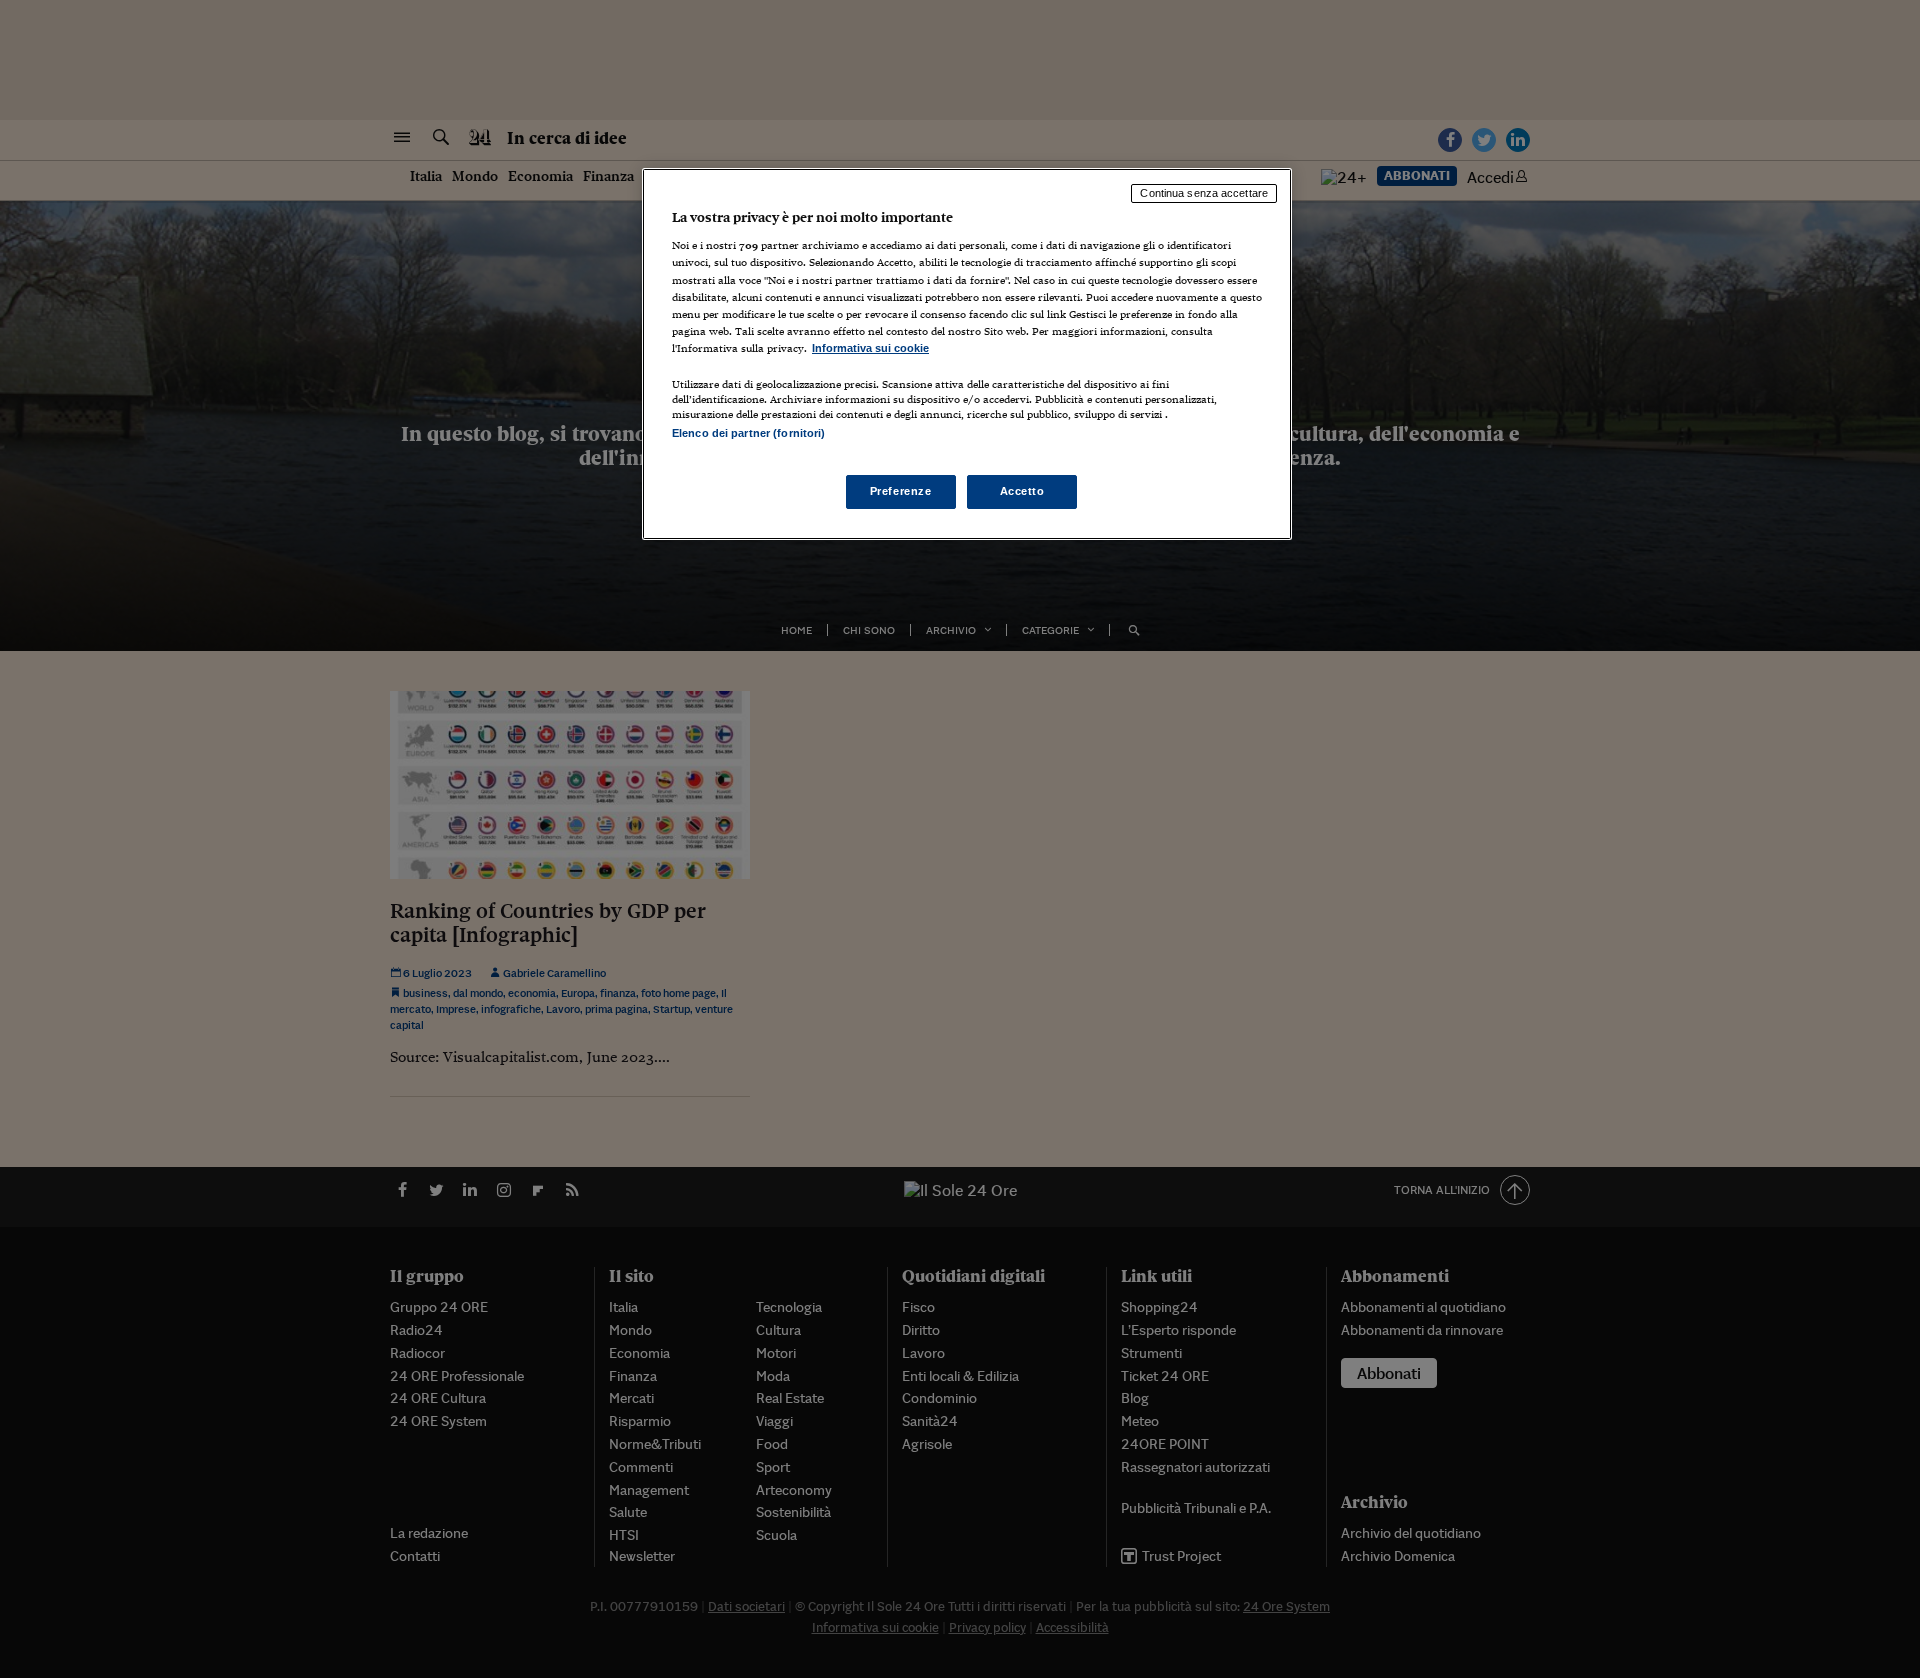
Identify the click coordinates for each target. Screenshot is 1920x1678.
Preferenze (901, 491)
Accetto (1022, 491)
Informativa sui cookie (870, 348)
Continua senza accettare (1204, 193)
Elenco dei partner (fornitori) (748, 433)
